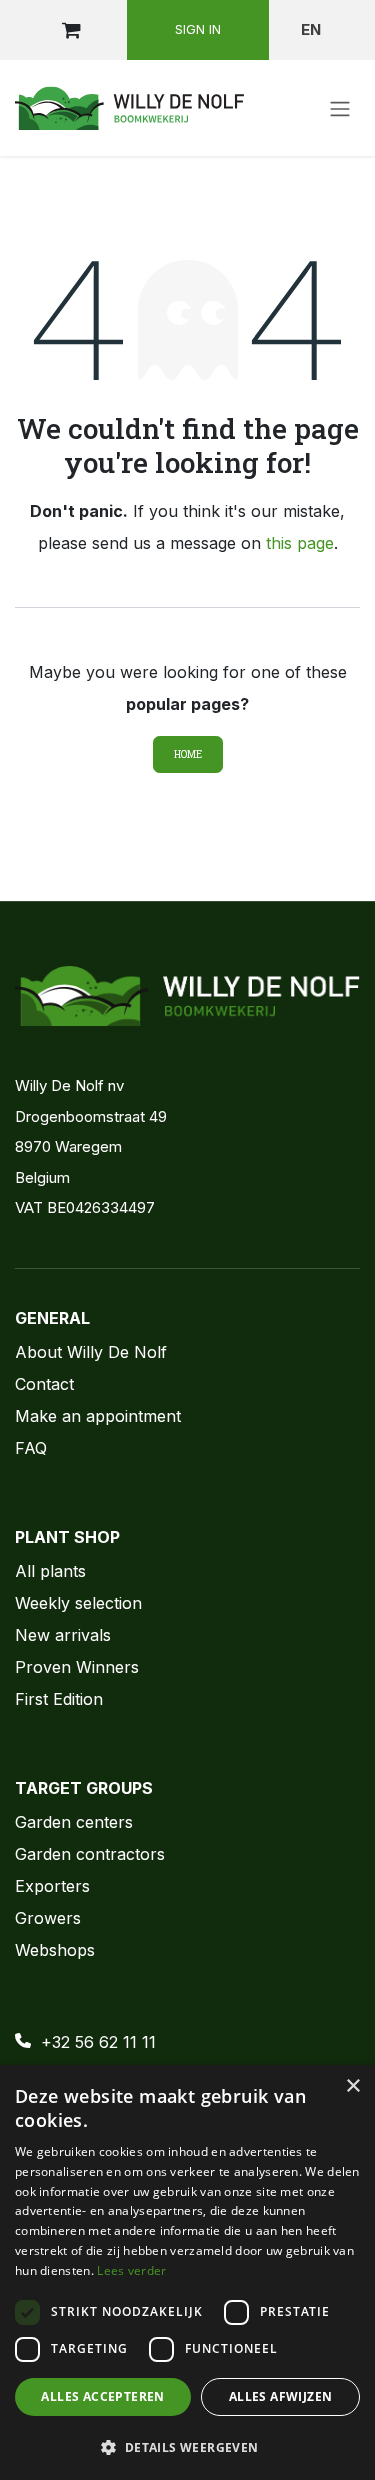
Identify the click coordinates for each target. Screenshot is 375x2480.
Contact (44, 1384)
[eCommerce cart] (71, 30)
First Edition (59, 1699)
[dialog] (187, 2272)
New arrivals (63, 1635)
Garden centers (74, 1822)
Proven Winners (77, 1667)
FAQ (31, 1448)
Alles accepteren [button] (102, 2396)
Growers (48, 1918)
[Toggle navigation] (340, 108)
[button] (187, 2447)
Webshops (55, 1950)
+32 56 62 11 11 (98, 2042)
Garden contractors (90, 1854)
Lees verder (131, 2270)
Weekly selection (78, 1603)
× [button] (352, 2086)
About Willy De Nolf (91, 1352)
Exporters (52, 1886)
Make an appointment (98, 1416)
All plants (50, 1571)
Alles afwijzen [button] (281, 2396)
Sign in (198, 29)
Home (188, 754)
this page (300, 543)
